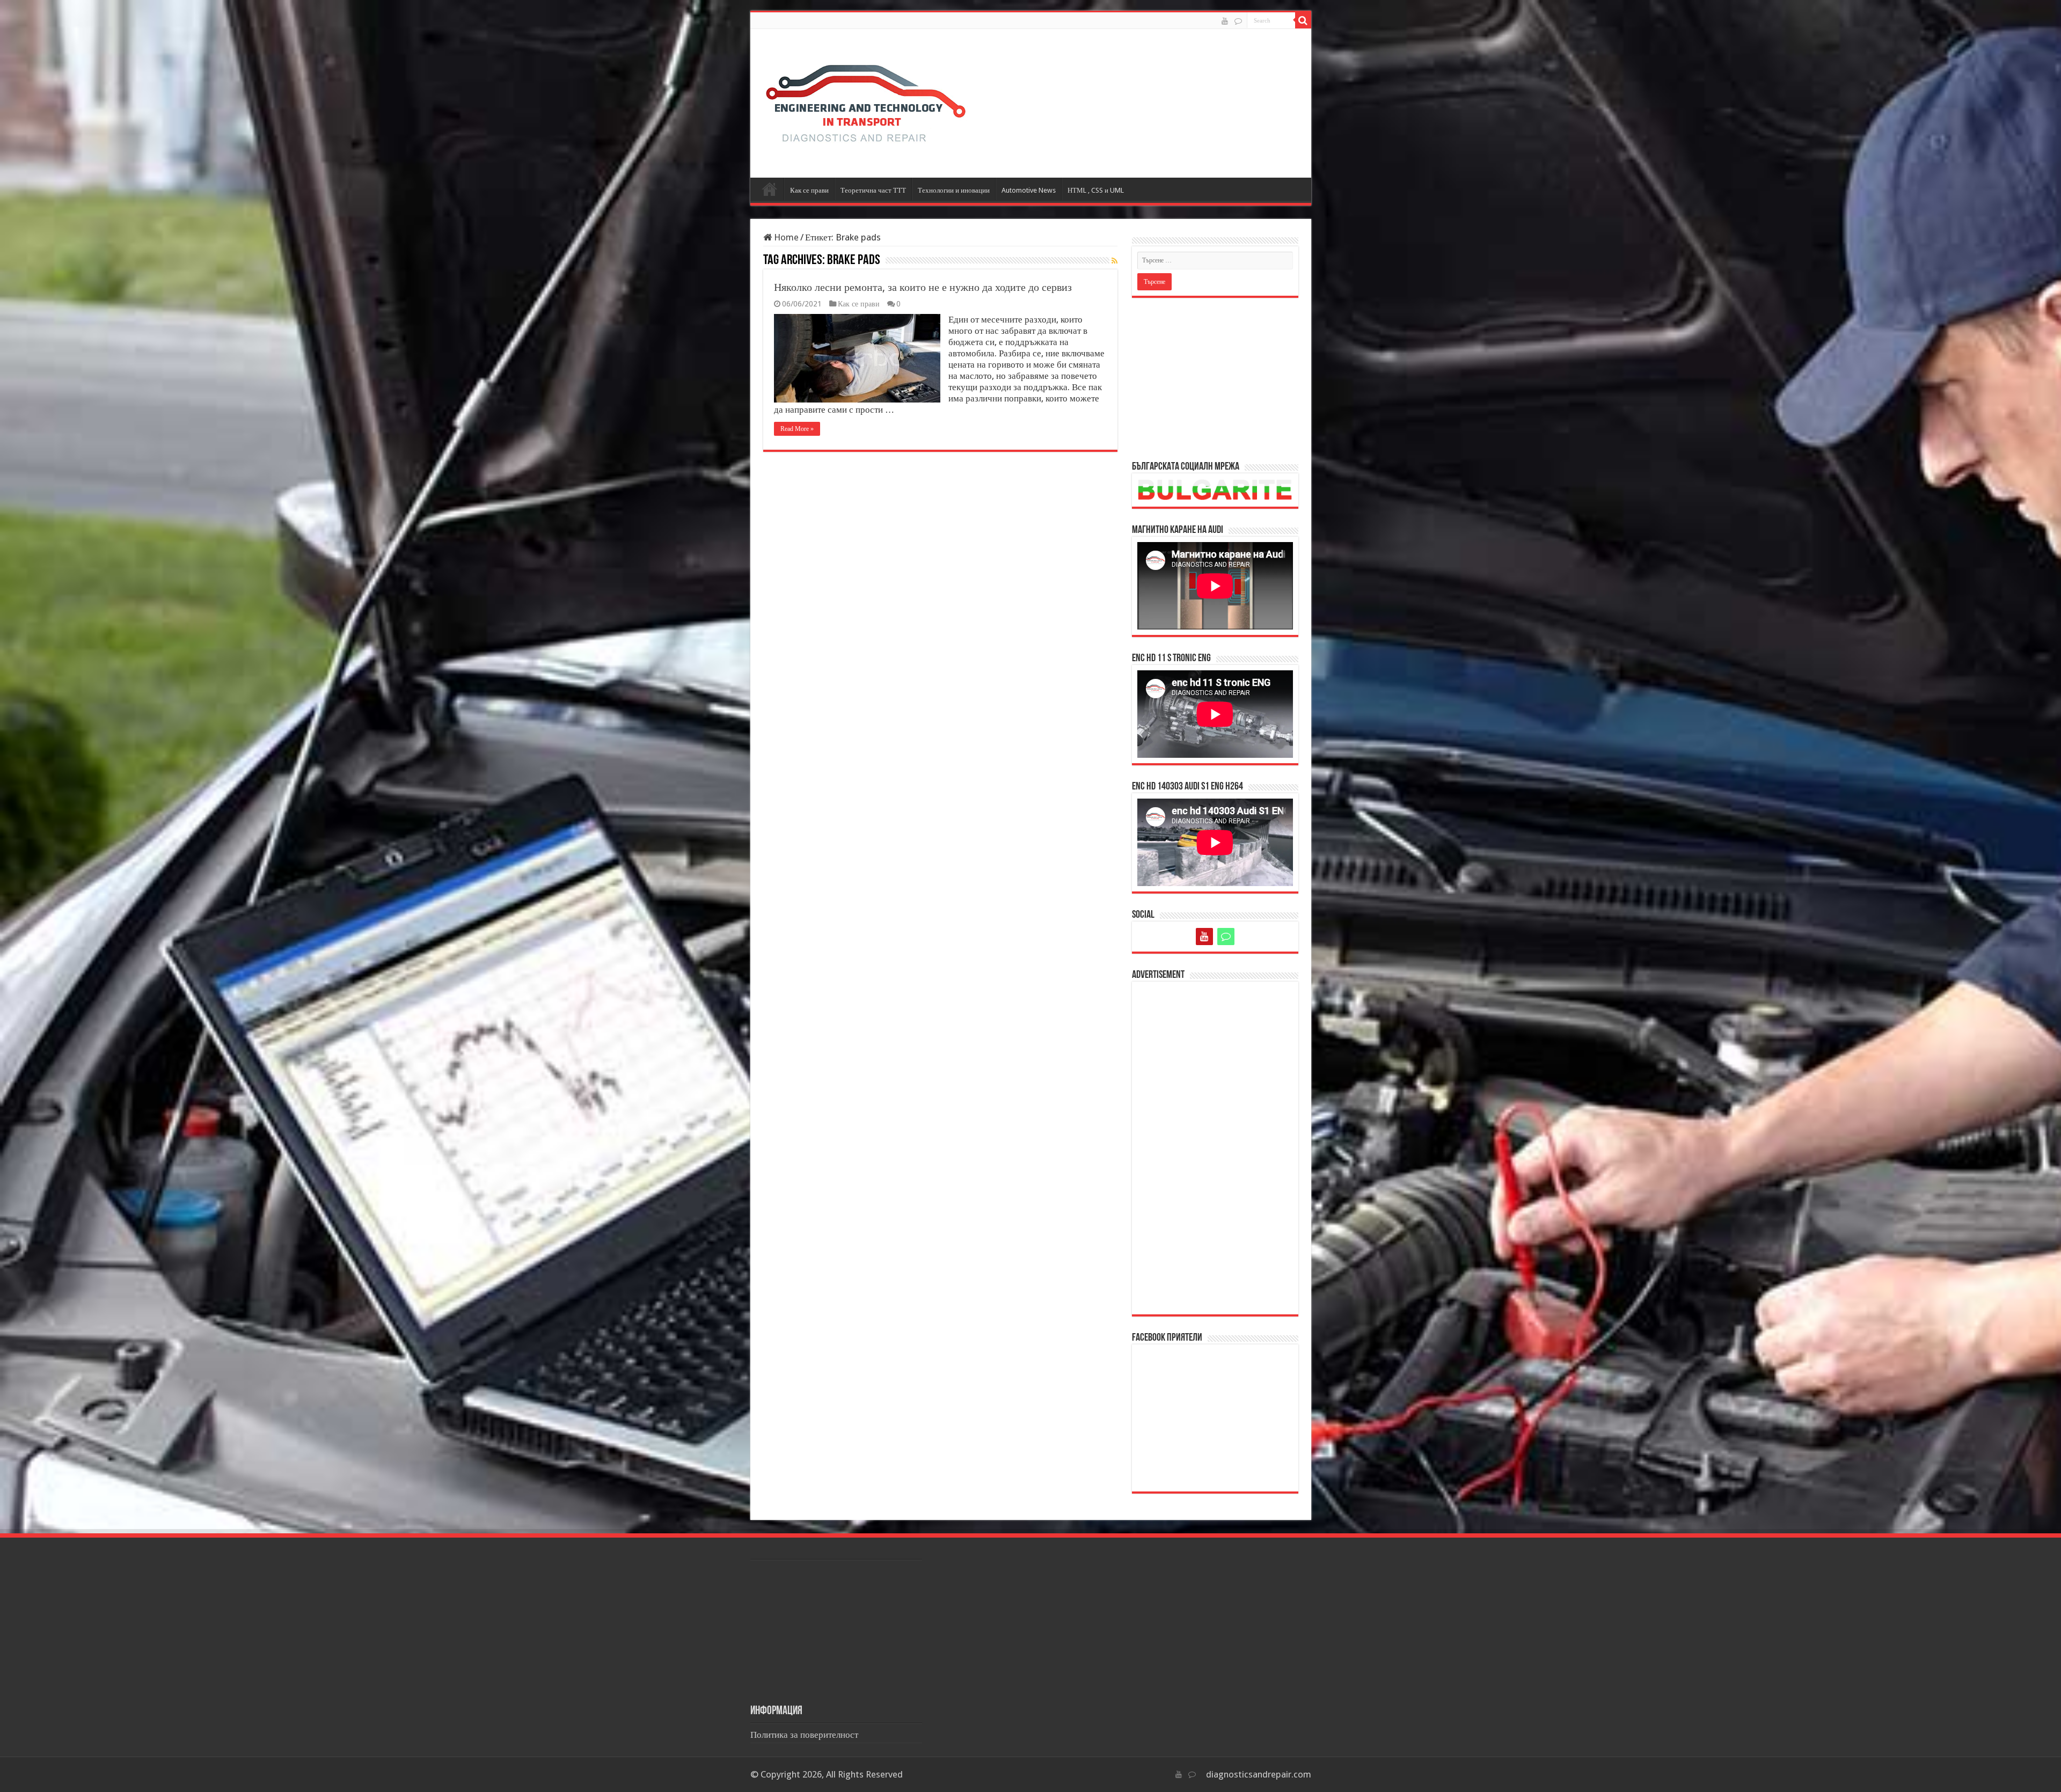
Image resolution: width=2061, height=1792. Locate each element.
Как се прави (809, 190)
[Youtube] (1225, 21)
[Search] (1303, 20)
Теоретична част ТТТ (873, 190)
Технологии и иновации (954, 190)
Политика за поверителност (804, 1735)
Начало (770, 189)
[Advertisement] (1215, 378)
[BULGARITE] (1238, 21)
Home (785, 237)
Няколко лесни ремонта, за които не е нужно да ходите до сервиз (923, 287)
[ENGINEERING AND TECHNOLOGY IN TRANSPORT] (866, 101)
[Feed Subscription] (1114, 261)
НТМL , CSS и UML (1096, 190)
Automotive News (1029, 190)
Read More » (797, 429)
